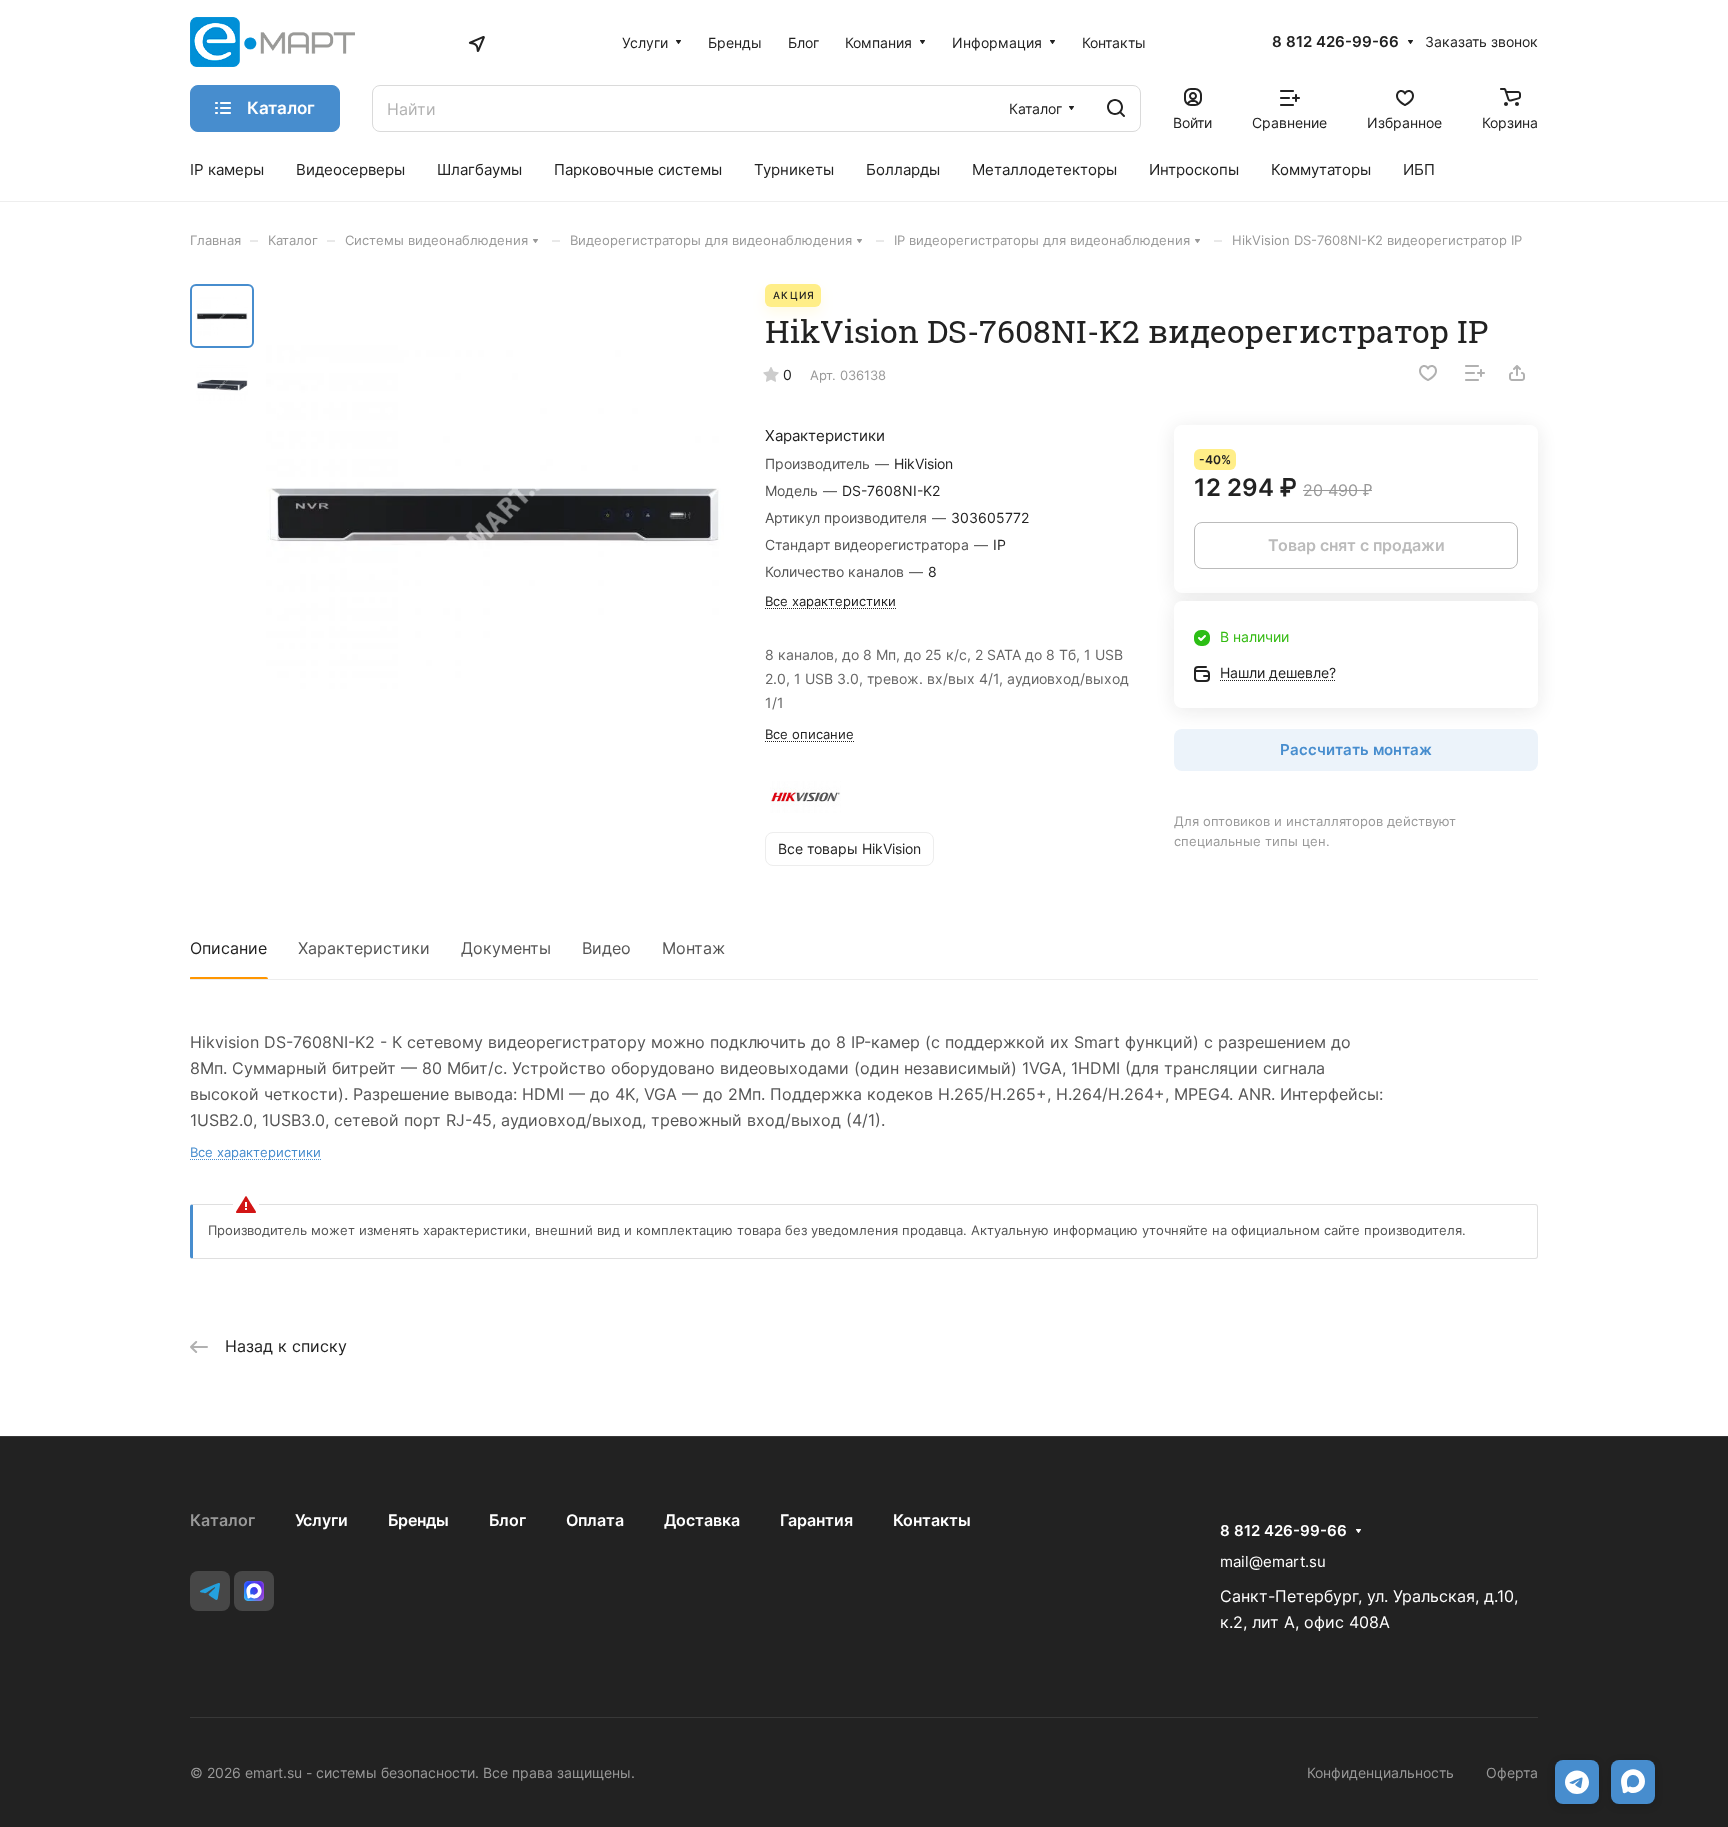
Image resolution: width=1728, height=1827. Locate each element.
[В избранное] (1428, 373)
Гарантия (816, 1520)
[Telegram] (210, 1591)
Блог (507, 1520)
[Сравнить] (1475, 373)
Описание (228, 948)
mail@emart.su (1273, 1561)
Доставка (702, 1520)
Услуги (321, 1520)
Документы (506, 948)
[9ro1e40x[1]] (495, 517)
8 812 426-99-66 (1335, 42)
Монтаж (693, 948)
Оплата (595, 1520)
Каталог (222, 1520)
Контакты (932, 1520)
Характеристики (364, 948)
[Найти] (1116, 108)
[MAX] (254, 1591)
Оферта (1512, 1772)
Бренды (418, 1520)
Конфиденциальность (1380, 1772)
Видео (606, 948)
